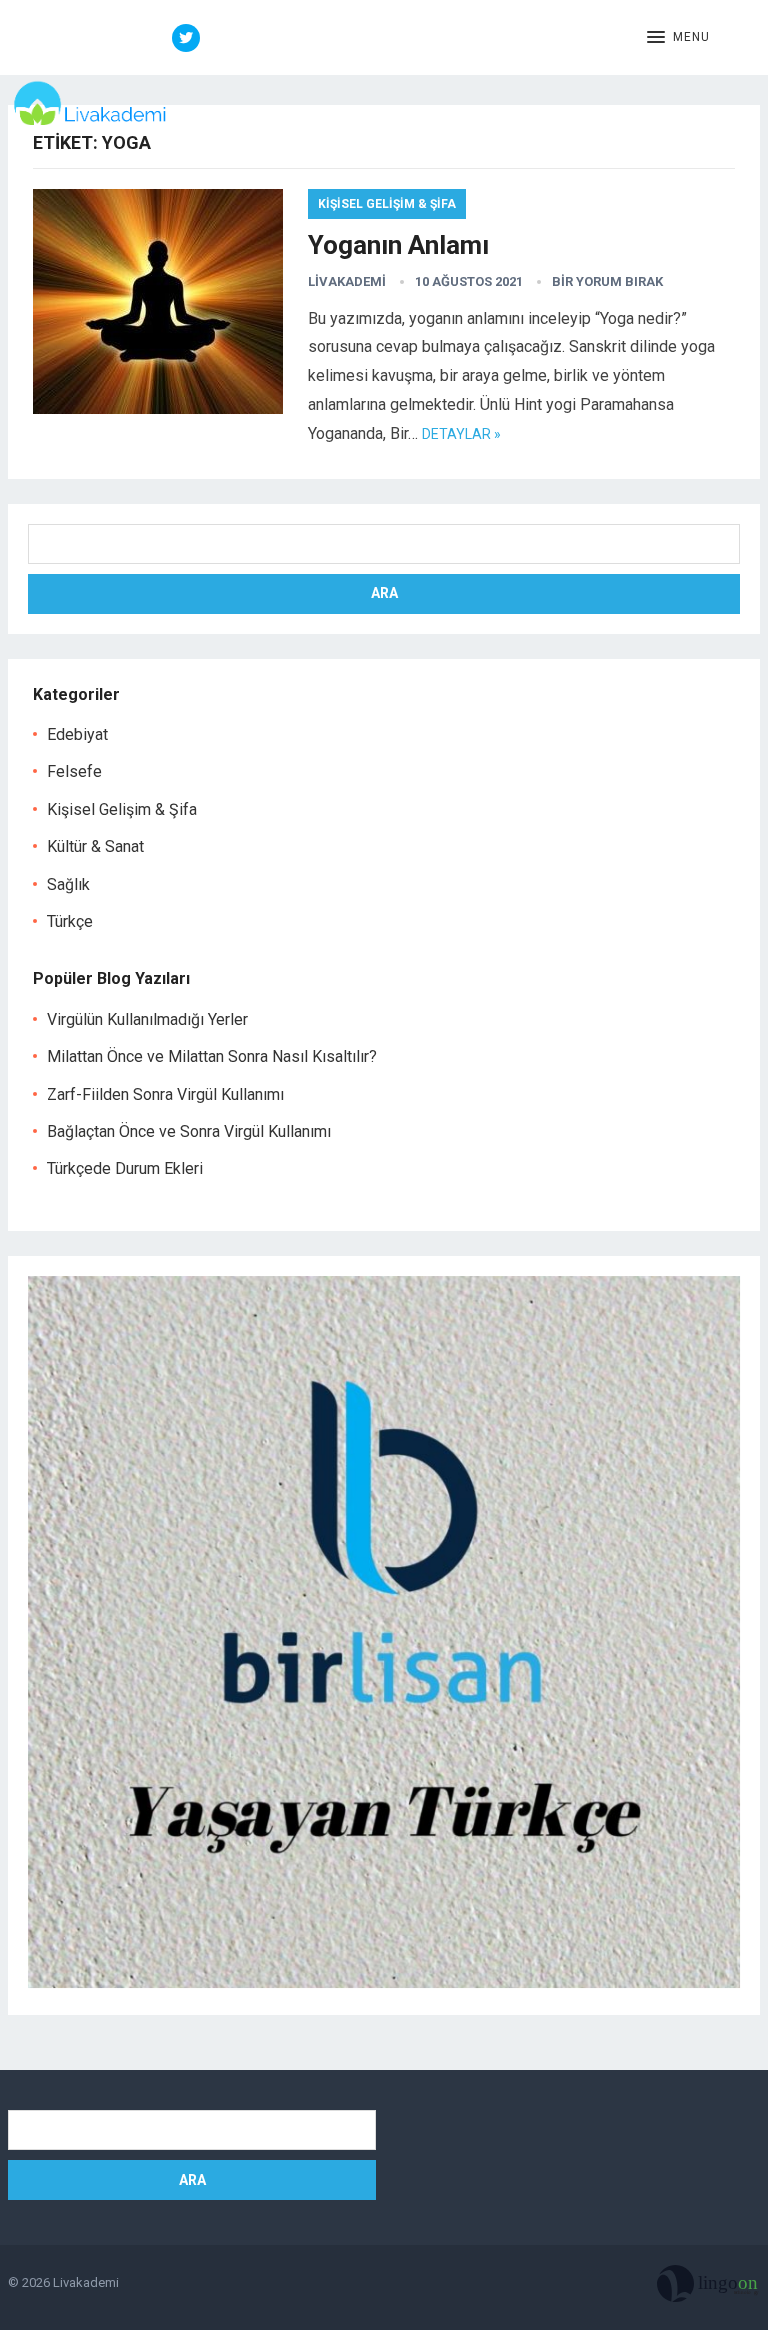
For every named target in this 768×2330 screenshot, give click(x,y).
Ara (384, 593)
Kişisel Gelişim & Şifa (387, 204)
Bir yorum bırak (607, 281)
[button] (678, 38)
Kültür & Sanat (95, 846)
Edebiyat (77, 734)
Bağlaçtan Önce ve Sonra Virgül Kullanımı (189, 1131)
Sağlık (68, 884)
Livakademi (347, 281)
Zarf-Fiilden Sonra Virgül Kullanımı (165, 1094)
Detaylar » (461, 434)
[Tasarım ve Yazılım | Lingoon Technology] (708, 2288)
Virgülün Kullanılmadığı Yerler (147, 1019)
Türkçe (70, 921)
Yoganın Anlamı (398, 245)
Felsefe (74, 771)
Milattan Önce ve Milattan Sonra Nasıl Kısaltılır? (212, 1056)
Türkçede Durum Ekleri (125, 1168)
